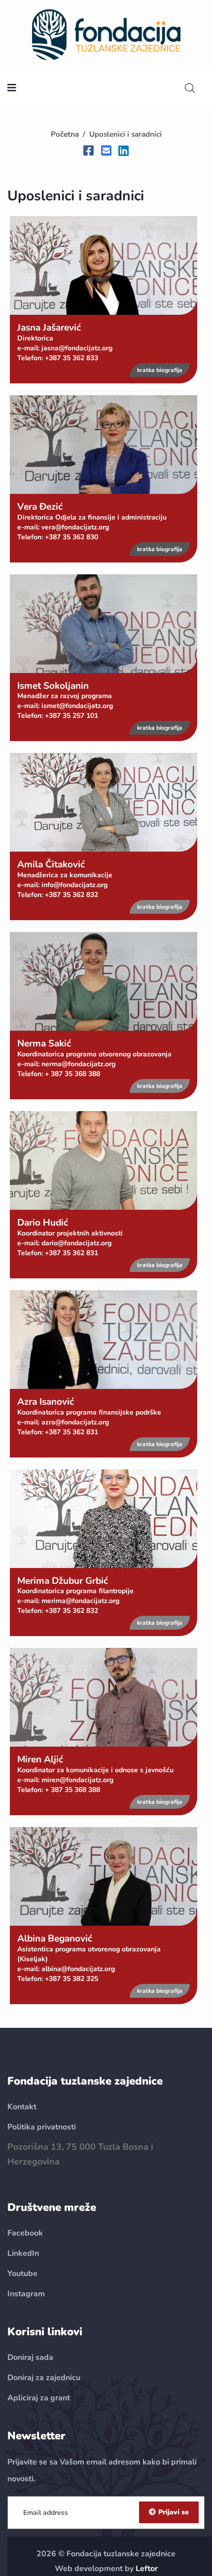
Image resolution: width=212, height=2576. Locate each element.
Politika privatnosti (42, 2127)
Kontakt (22, 2107)
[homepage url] (106, 34)
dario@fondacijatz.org (76, 1243)
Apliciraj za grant (39, 2398)
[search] (190, 88)
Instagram (26, 2294)
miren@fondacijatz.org (77, 1780)
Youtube (22, 2274)
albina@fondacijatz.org (78, 1969)
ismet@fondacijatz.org (77, 706)
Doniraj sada (30, 2357)
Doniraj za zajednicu (44, 2378)
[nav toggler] (12, 88)
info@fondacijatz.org (74, 885)
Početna (65, 134)
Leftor (147, 2569)
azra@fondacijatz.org (75, 1422)
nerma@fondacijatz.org (78, 1064)
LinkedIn (23, 2253)
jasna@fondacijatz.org (77, 348)
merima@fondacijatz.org (80, 1601)
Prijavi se (174, 2512)
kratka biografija (160, 370)
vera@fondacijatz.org (75, 527)
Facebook (25, 2233)
